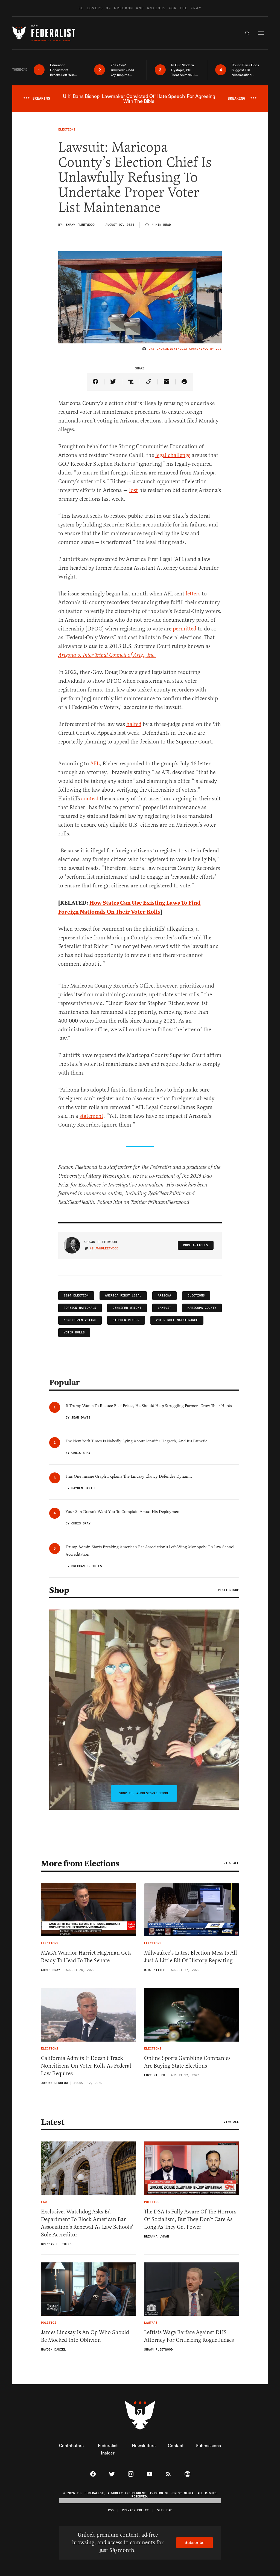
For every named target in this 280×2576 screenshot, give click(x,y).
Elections (196, 1296)
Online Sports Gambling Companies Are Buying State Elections (187, 2062)
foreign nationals (80, 1308)
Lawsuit (164, 1308)
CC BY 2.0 (213, 349)
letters (193, 594)
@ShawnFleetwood (104, 1249)
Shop (59, 1590)
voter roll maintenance (177, 1320)
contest (90, 799)
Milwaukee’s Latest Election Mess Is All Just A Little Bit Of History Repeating (191, 1957)
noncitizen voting (80, 1320)
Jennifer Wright (127, 1308)
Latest (52, 2122)
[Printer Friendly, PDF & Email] (184, 382)
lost (133, 490)
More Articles (196, 1245)
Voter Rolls (74, 1332)
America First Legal (123, 1296)
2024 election (76, 1296)
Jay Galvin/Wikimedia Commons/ (177, 349)
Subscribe (195, 2542)
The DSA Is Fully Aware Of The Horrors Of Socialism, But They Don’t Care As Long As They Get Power (190, 2219)
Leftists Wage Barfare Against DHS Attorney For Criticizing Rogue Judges (189, 2336)
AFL (95, 764)
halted (134, 724)
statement (91, 1116)
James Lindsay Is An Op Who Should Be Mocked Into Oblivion (85, 2336)
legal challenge (173, 455)
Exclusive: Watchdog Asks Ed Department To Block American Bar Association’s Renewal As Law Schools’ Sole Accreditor (87, 2223)
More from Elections (80, 1863)
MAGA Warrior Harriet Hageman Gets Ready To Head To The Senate (86, 1957)
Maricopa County (202, 1308)
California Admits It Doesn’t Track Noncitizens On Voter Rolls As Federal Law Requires (86, 2066)
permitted (185, 629)
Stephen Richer (126, 1320)
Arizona (164, 1296)
